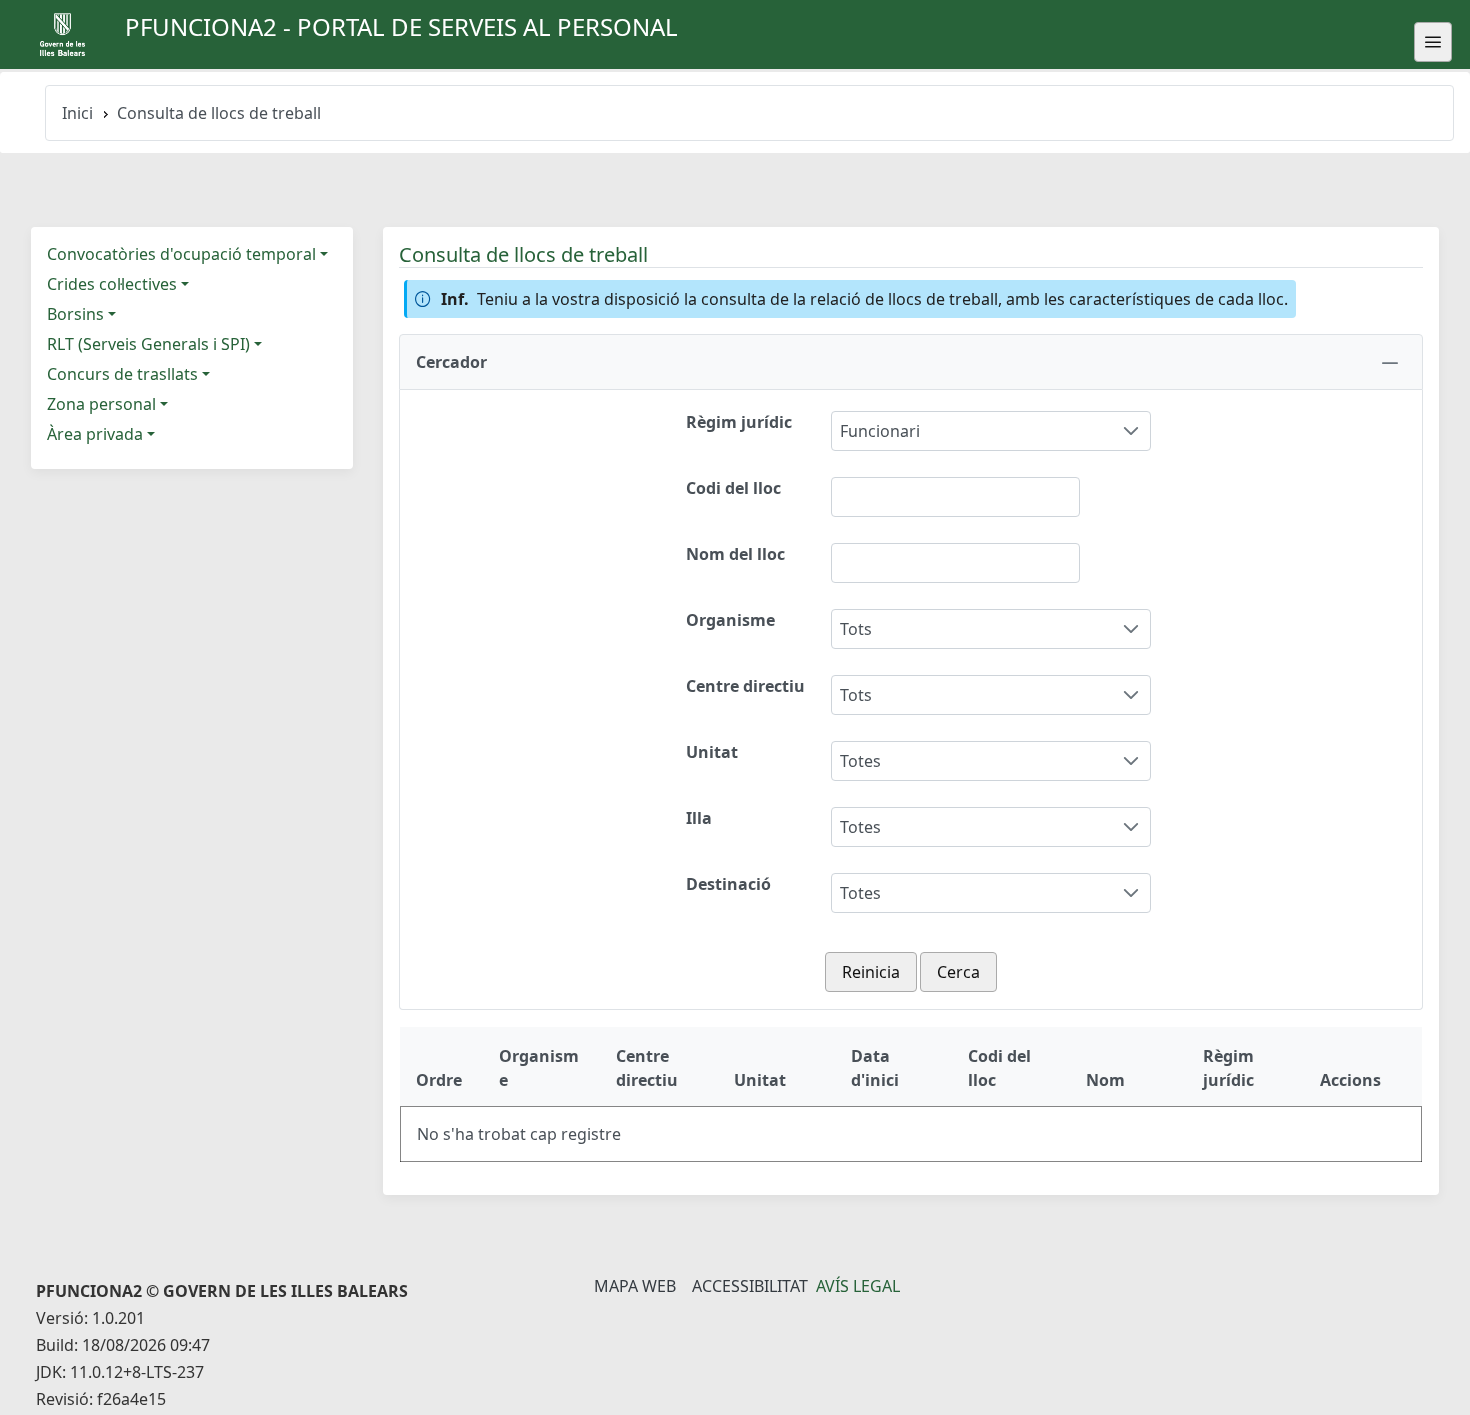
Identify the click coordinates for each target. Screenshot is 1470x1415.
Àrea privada (95, 434)
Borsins (75, 314)
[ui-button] (1433, 42)
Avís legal (858, 1286)
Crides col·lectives (112, 284)
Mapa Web (635, 1286)
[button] (911, 362)
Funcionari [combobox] (880, 431)
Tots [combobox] (856, 629)
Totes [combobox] (860, 761)
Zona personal (101, 404)
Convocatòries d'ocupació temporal (181, 254)
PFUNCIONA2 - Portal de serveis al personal (401, 26)
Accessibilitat (750, 1286)
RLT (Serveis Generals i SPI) (148, 344)
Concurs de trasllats (122, 374)
